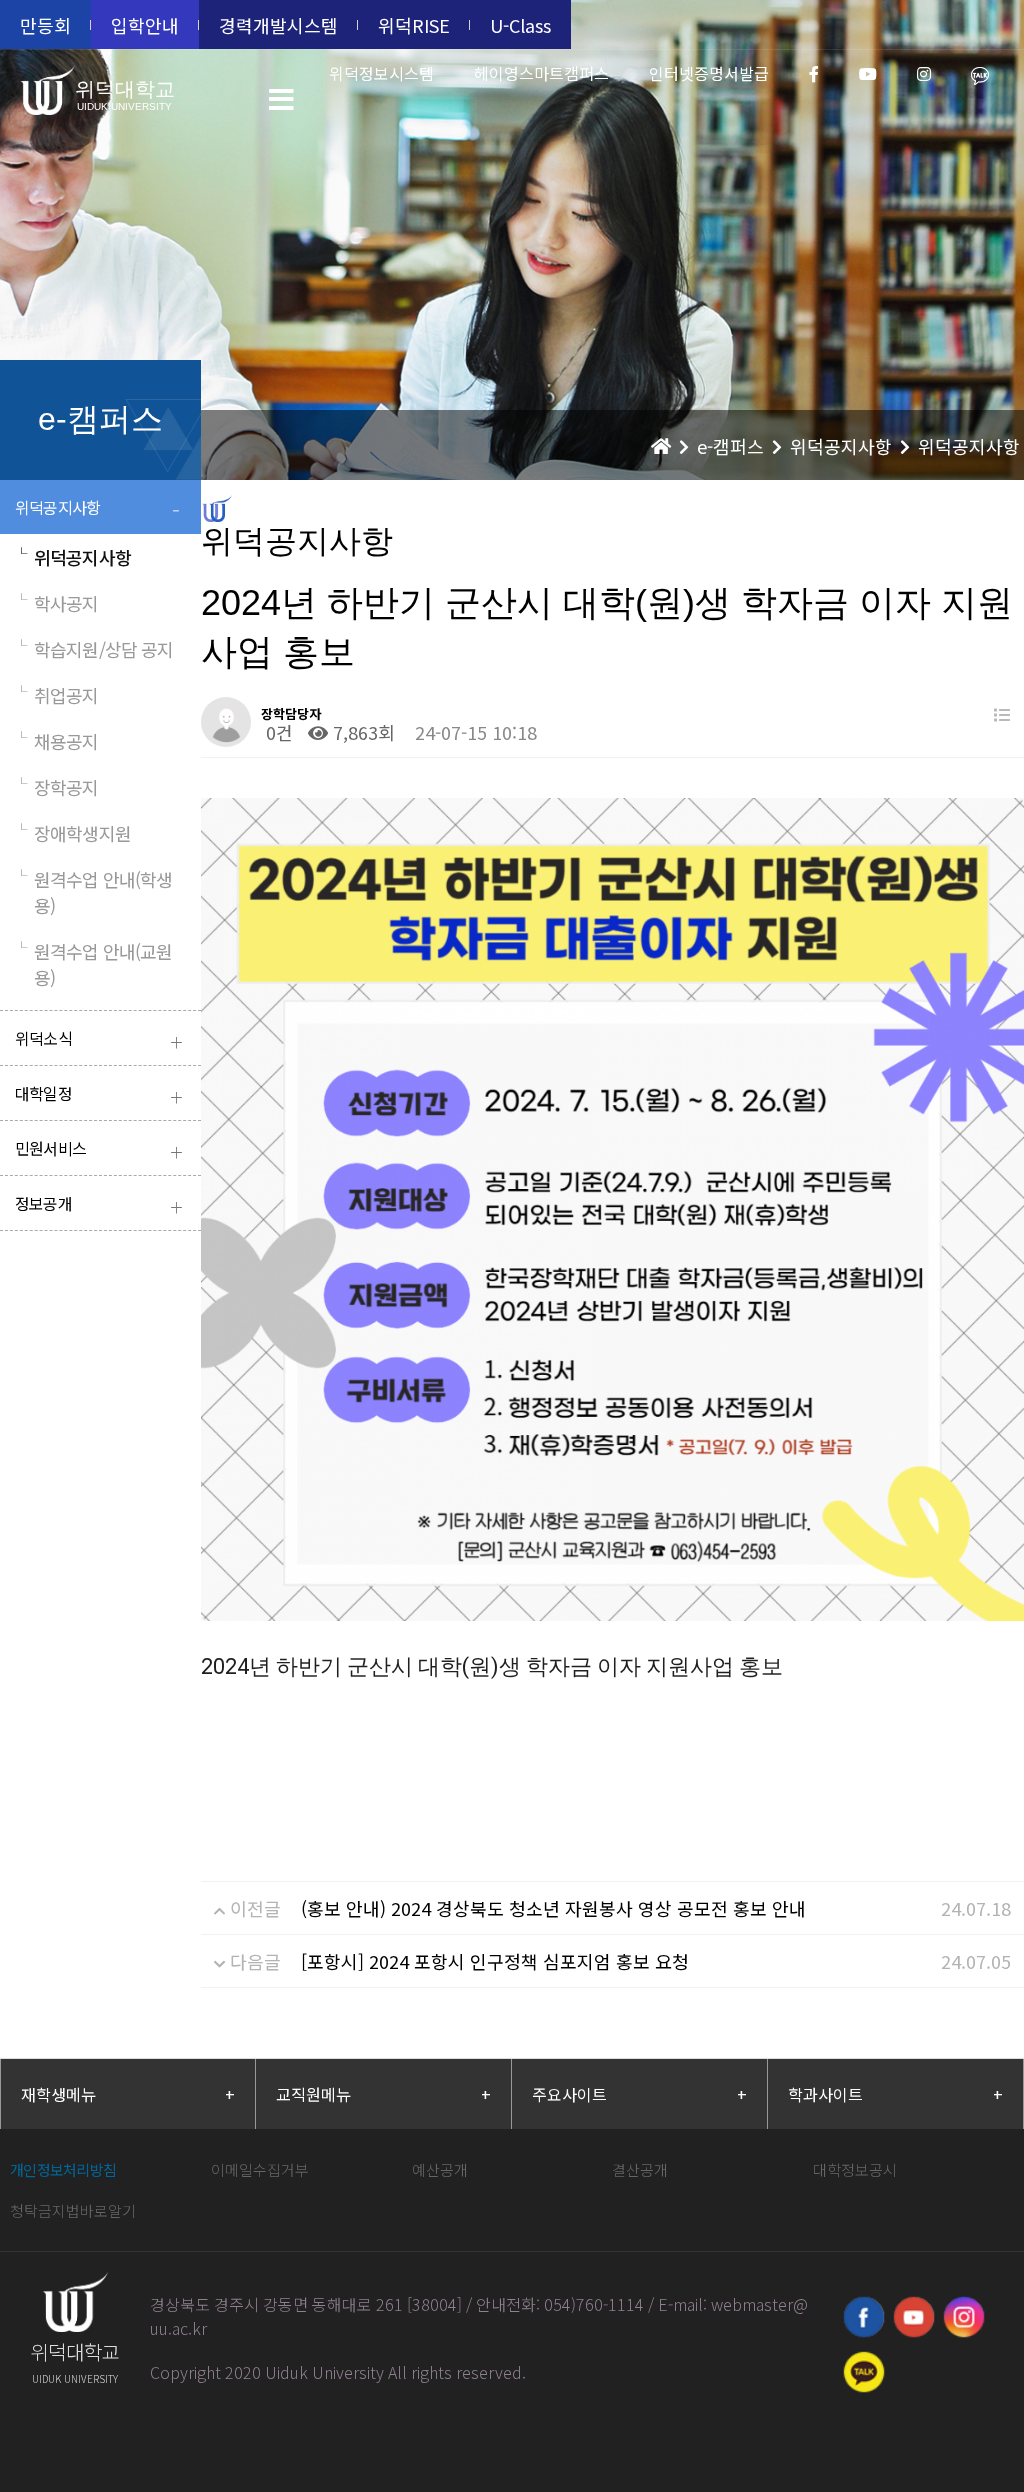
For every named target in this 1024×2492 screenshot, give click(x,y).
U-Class (520, 25)
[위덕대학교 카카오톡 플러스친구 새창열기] (864, 2372)
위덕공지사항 (97, 509)
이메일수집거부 (260, 2169)
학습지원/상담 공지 (94, 649)
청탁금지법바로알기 (73, 2210)
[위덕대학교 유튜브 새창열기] (914, 2317)
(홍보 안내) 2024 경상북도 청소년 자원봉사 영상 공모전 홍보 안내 (553, 1908)
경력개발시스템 (278, 25)
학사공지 (57, 603)
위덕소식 (98, 1040)
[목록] (1002, 714)
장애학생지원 (73, 833)
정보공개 (98, 1205)
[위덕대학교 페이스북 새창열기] (864, 2317)
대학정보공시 (855, 2169)
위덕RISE (414, 25)
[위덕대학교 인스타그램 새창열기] (964, 2317)
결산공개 (640, 2169)
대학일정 (98, 1095)
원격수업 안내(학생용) (93, 892)
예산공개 (440, 2169)
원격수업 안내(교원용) (93, 964)
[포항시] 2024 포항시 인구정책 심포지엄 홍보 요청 (495, 1961)
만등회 (45, 25)
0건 (277, 732)
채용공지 (57, 741)
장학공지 (57, 787)
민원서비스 (98, 1150)
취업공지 (57, 695)
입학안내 (145, 25)
